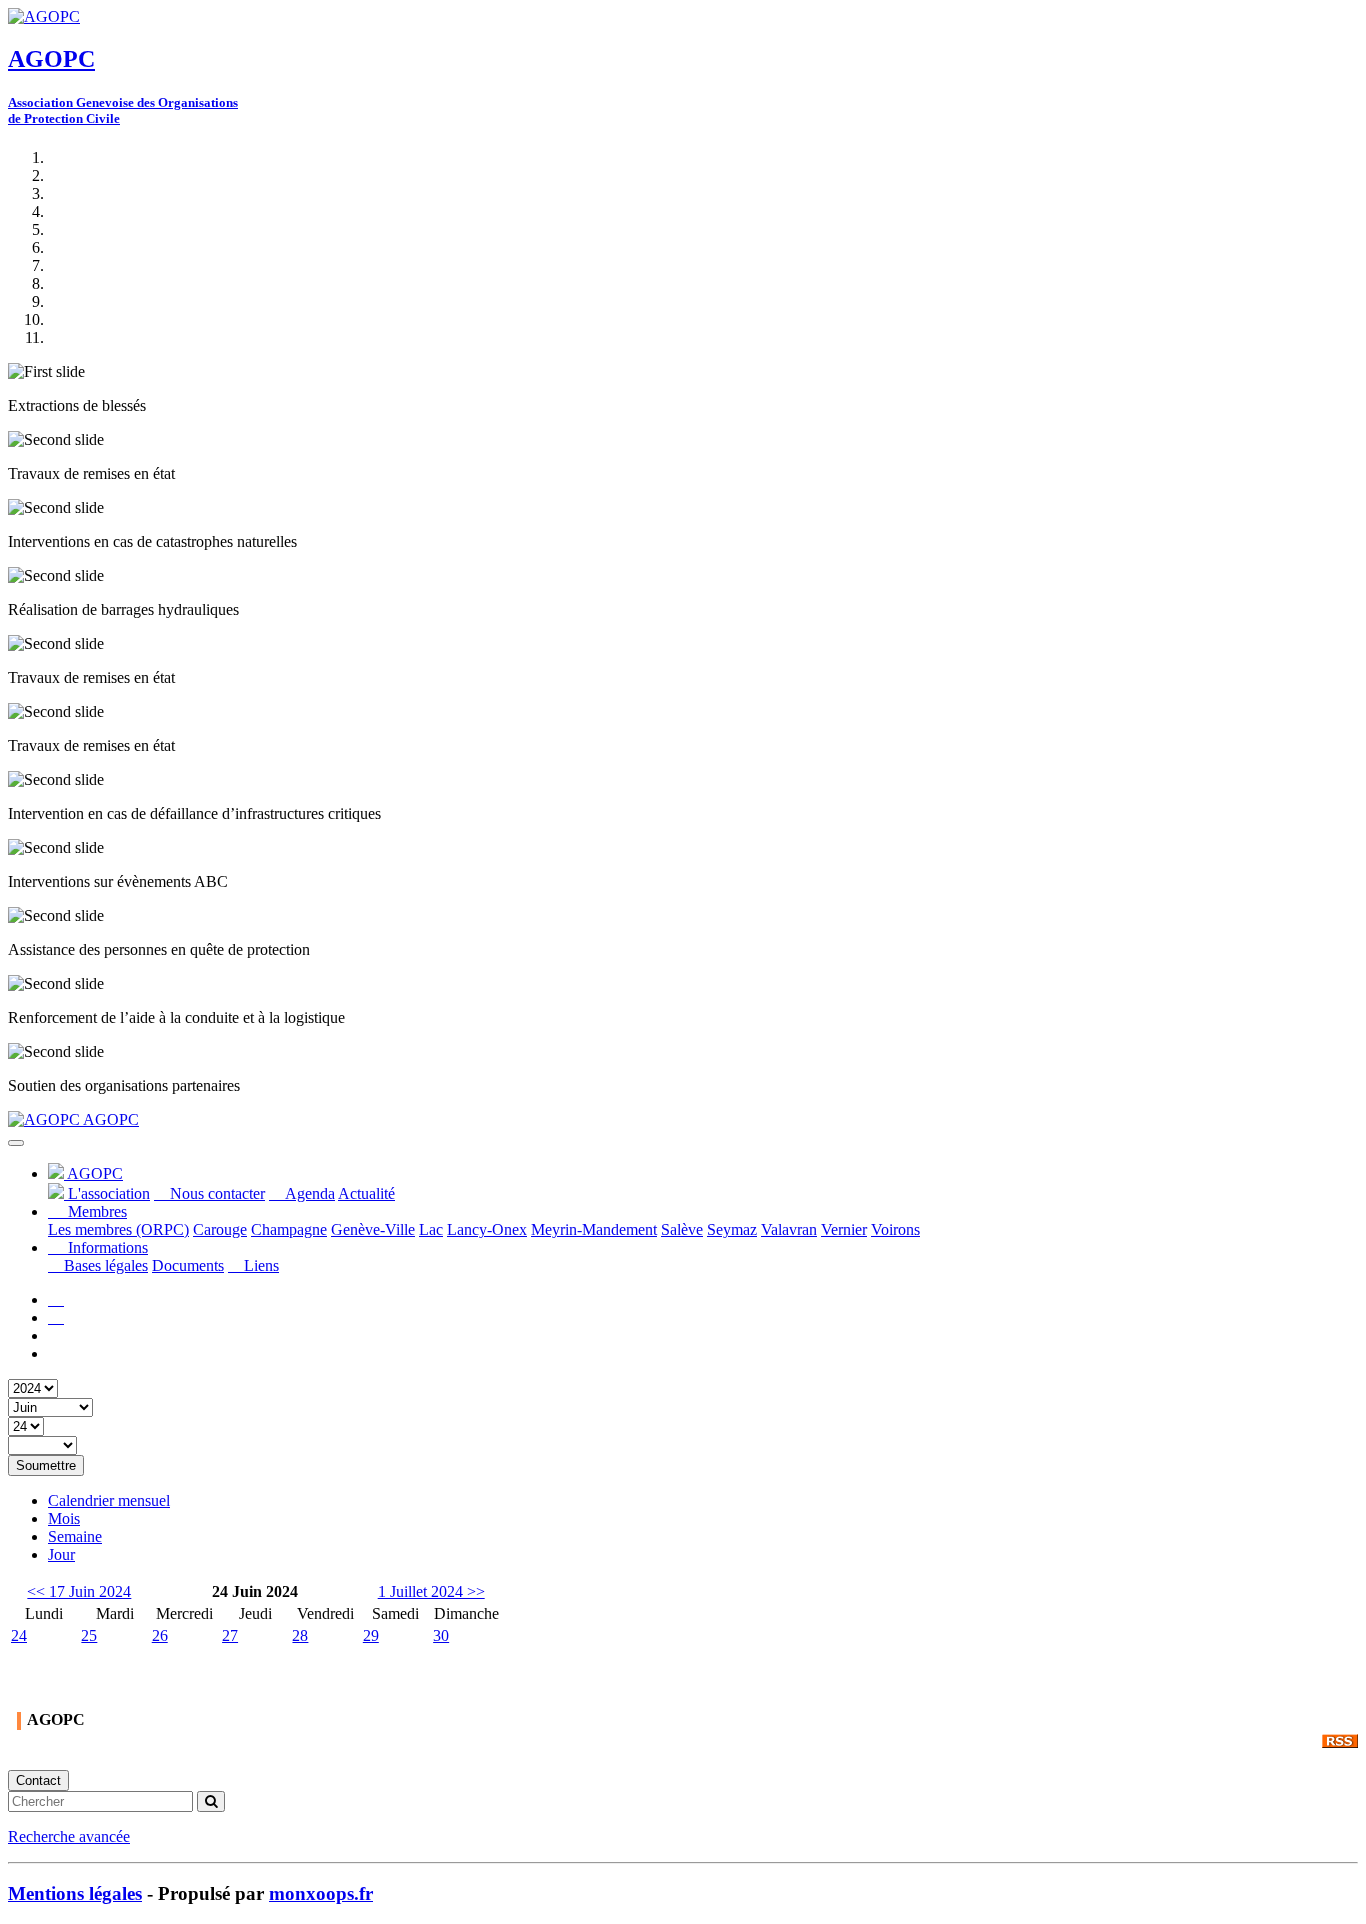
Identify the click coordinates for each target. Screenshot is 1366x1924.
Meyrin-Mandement (594, 1229)
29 (371, 1635)
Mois (64, 1518)
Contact (38, 1780)
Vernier (844, 1229)
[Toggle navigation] (16, 1143)
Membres (95, 1211)
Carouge (220, 1229)
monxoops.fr (321, 1893)
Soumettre (46, 1465)
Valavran (789, 1229)
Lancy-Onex (487, 1229)
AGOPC (109, 1119)
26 (160, 1635)
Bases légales (104, 1265)
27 (230, 1635)
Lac (431, 1229)
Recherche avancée (69, 1836)
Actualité (366, 1193)
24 (19, 1635)
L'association (107, 1193)
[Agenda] (56, 1317)
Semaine (75, 1536)
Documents (188, 1265)
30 (441, 1635)
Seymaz (732, 1229)
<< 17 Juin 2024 (79, 1591)
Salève (682, 1229)
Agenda (308, 1193)
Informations (106, 1247)
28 (300, 1635)
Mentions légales (75, 1893)
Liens (259, 1265)
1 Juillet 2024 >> (431, 1591)
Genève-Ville (373, 1229)
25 (89, 1635)
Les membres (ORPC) (118, 1229)
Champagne (289, 1229)
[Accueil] (56, 1299)
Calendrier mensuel (109, 1500)
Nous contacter (215, 1193)
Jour (61, 1554)
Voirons (895, 1229)
